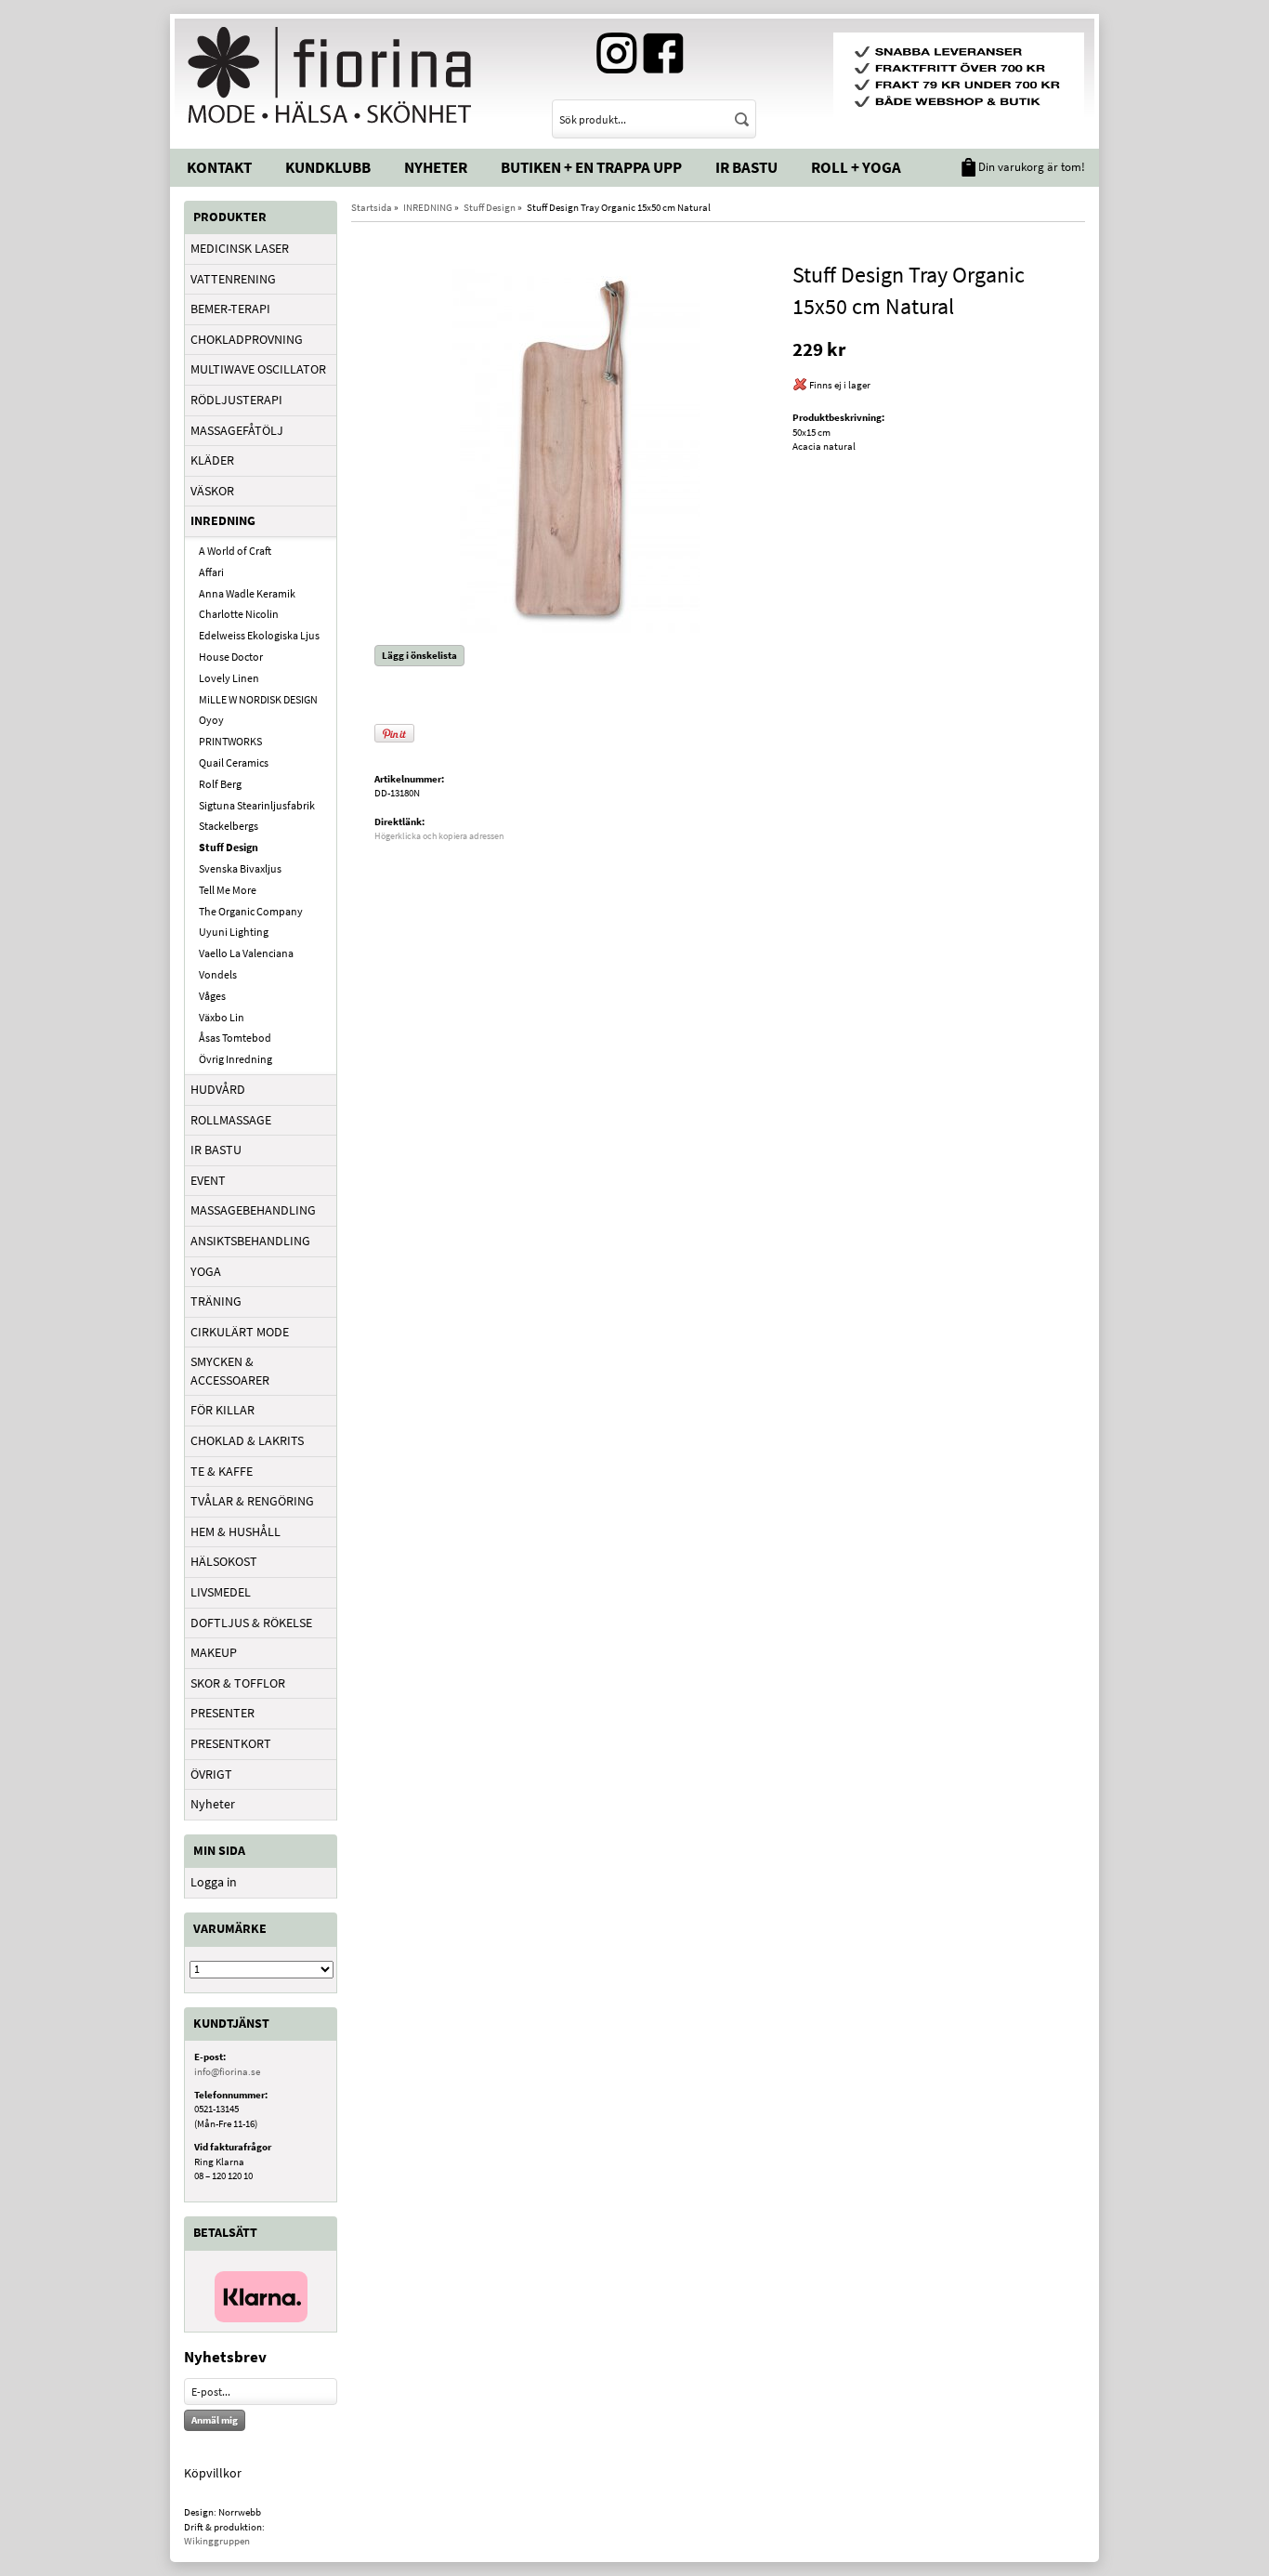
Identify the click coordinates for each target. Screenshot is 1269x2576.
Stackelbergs (229, 826)
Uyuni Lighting (234, 932)
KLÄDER (212, 460)
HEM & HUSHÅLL (235, 1531)
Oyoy (211, 720)
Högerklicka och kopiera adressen (439, 836)
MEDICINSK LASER (240, 248)
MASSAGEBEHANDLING (253, 1210)
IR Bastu (746, 167)
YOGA (206, 1271)
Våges (212, 996)
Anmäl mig (215, 2420)
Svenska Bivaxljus (240, 868)
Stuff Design (229, 847)
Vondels (218, 974)
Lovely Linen (229, 678)
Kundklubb (328, 167)
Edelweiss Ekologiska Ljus (259, 635)
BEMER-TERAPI (230, 309)
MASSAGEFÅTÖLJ (237, 430)
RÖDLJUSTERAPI (236, 400)
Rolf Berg (220, 784)
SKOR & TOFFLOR (238, 1683)
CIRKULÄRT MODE (240, 1332)
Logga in (214, 1882)
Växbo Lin (222, 1017)
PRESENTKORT (231, 1743)
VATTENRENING (233, 279)
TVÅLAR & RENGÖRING (252, 1501)
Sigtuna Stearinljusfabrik (257, 805)
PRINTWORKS (230, 741)
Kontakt (219, 167)
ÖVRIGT (211, 1774)
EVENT (208, 1180)
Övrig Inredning (235, 1059)
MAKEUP (214, 1652)
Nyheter (436, 167)
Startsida (372, 207)
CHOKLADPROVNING (247, 339)
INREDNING (223, 520)
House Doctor (231, 657)
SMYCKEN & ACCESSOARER (230, 1371)
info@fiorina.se (227, 2071)
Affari (211, 572)
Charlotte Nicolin (239, 614)
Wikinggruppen (217, 2541)
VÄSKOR (212, 491)
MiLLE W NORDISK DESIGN (258, 699)
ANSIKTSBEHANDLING (250, 1241)
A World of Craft (235, 551)
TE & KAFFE (222, 1471)
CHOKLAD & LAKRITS (247, 1440)
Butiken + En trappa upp (591, 167)
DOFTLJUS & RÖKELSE (251, 1623)
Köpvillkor (213, 2473)
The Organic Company (251, 911)
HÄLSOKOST (224, 1561)
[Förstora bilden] (576, 445)
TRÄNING (216, 1301)
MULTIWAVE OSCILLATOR (258, 369)
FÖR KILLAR (222, 1410)
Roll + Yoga (856, 167)
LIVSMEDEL (221, 1592)
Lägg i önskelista (419, 655)
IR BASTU (216, 1150)
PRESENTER (222, 1713)
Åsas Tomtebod (235, 1038)
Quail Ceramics (234, 762)
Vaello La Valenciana (246, 953)
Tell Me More (228, 890)
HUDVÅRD (218, 1089)
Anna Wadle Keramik (247, 593)
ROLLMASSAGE (231, 1120)
